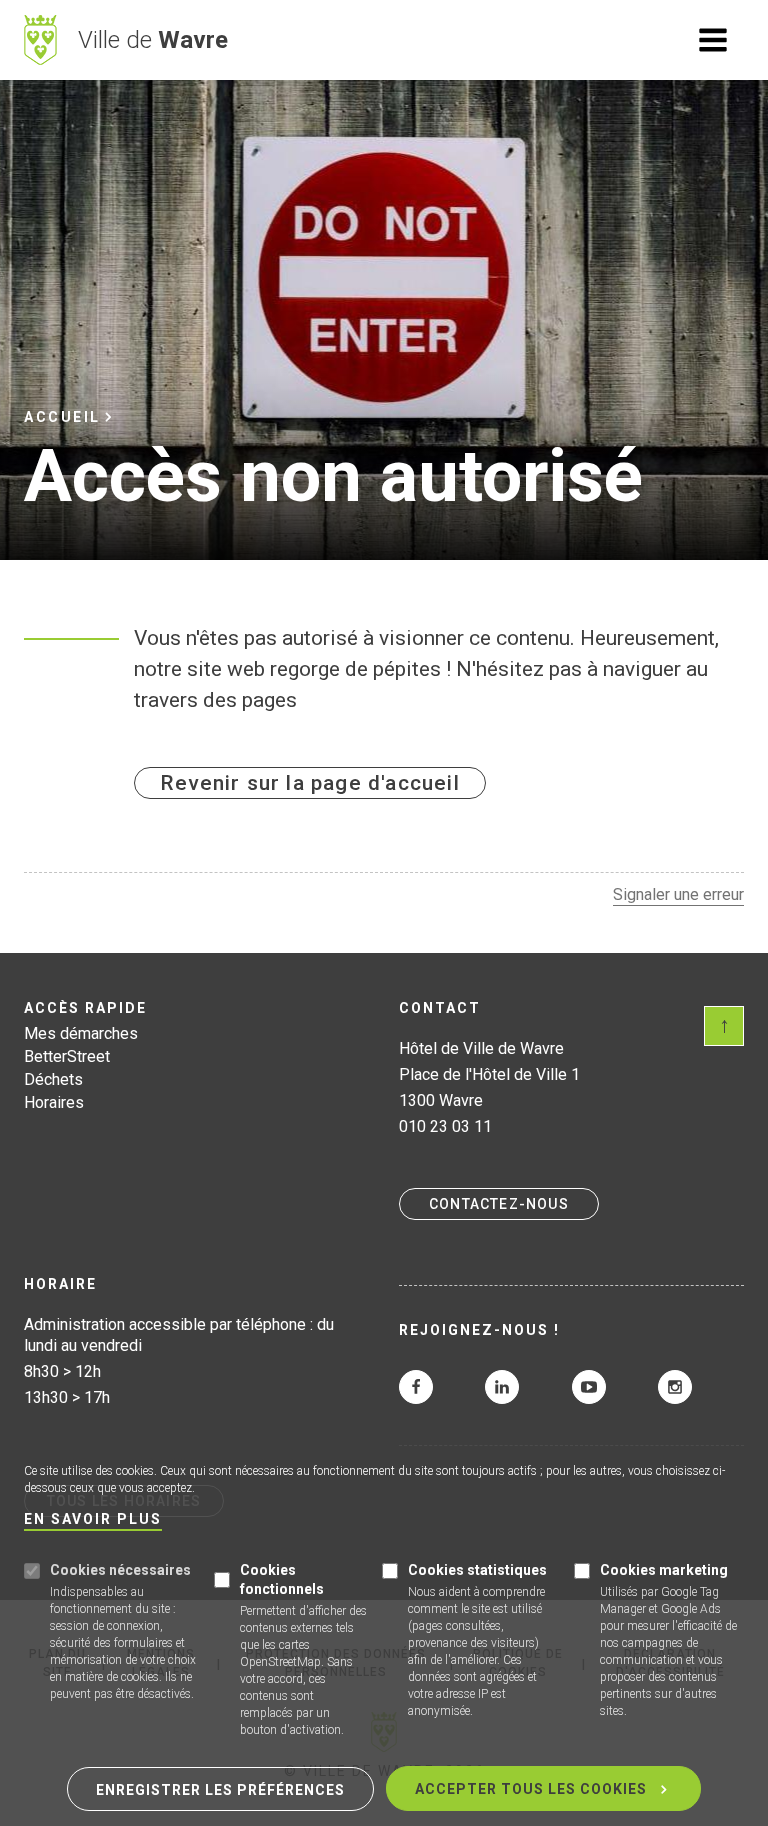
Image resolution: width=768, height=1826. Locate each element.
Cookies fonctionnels (282, 1579)
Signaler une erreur (678, 894)
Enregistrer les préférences (220, 1790)
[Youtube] (589, 1387)
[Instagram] (675, 1387)
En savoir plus (93, 1519)
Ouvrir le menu (713, 40)
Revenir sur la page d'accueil (310, 783)
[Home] (40, 40)
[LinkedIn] (502, 1387)
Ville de (153, 40)
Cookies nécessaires (120, 1570)
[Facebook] (416, 1387)
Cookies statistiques (477, 1570)
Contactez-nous (499, 1204)
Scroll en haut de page (724, 1026)
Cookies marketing (664, 1570)
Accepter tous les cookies (531, 1789)
